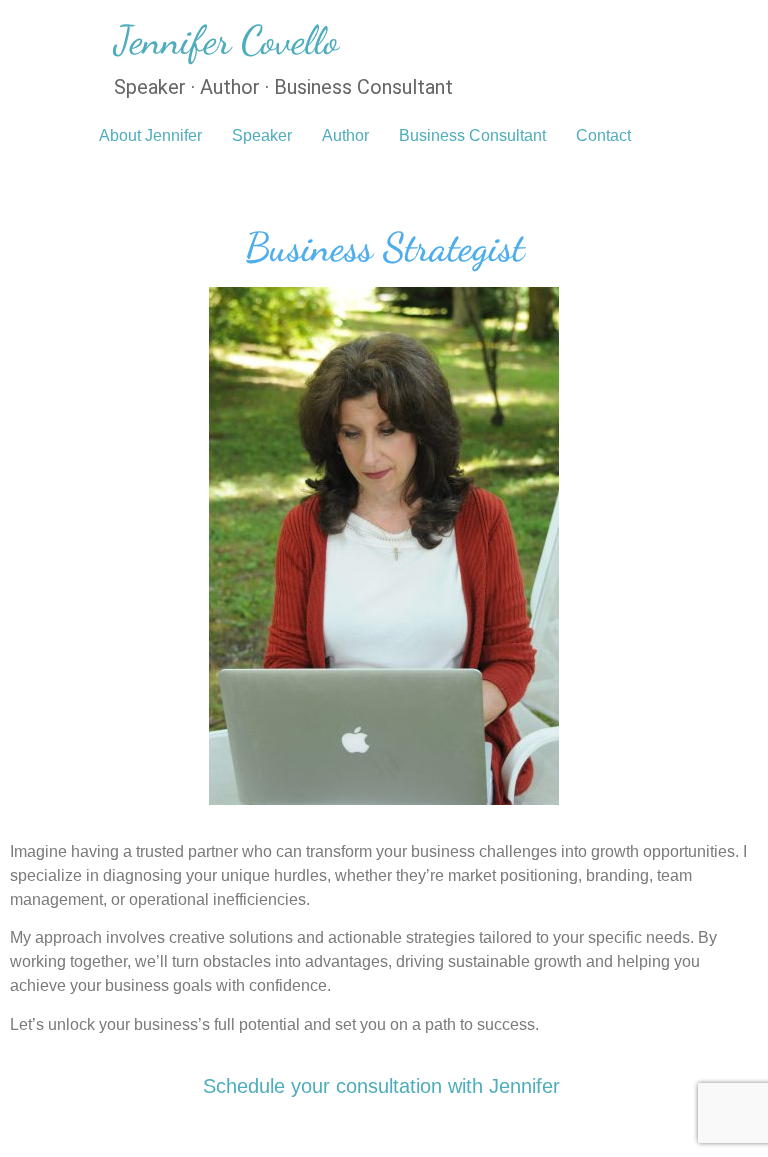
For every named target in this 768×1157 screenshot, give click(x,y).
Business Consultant (472, 135)
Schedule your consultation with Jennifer (381, 1086)
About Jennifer (150, 135)
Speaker (262, 135)
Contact (603, 135)
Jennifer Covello (226, 40)
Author (345, 135)
